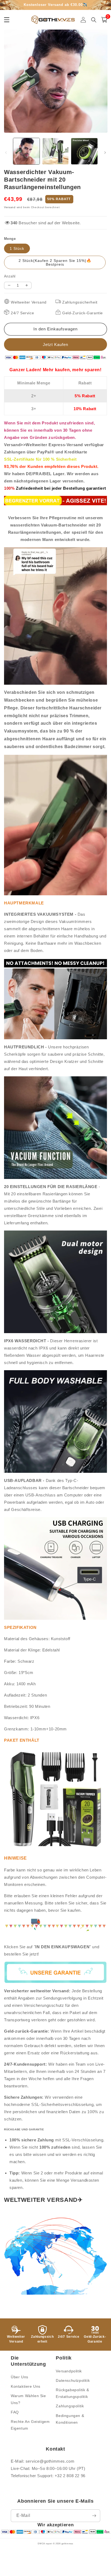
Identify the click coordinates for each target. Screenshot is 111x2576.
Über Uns (20, 2377)
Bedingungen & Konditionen (70, 2419)
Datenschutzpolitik (73, 2380)
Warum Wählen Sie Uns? (28, 2399)
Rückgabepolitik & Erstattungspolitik (72, 2393)
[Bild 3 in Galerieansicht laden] (84, 151)
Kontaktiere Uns (26, 2386)
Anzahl (10, 276)
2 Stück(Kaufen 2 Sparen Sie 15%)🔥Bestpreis (55, 262)
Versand (10, 207)
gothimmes (67, 2543)
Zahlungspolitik (70, 2406)
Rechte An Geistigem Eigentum (30, 2425)
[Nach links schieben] (6, 153)
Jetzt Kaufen (55, 344)
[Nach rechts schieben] (105, 153)
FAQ (15, 2412)
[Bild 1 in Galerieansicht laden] (26, 151)
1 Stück (17, 248)
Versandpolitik (69, 2371)
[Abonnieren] (94, 2516)
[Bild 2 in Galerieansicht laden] (55, 151)
